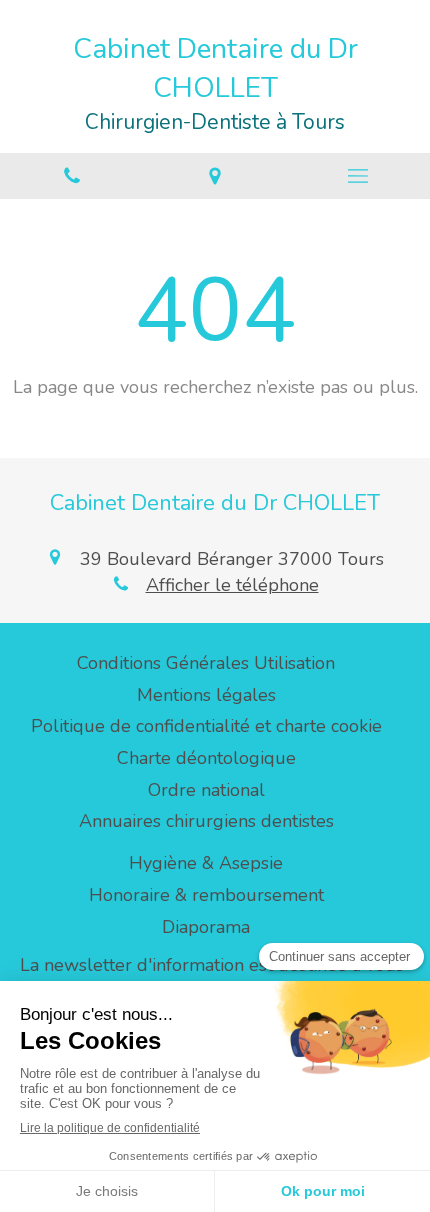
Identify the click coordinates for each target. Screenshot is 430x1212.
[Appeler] (71, 176)
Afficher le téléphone (232, 585)
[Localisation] (214, 176)
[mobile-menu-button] (358, 176)
